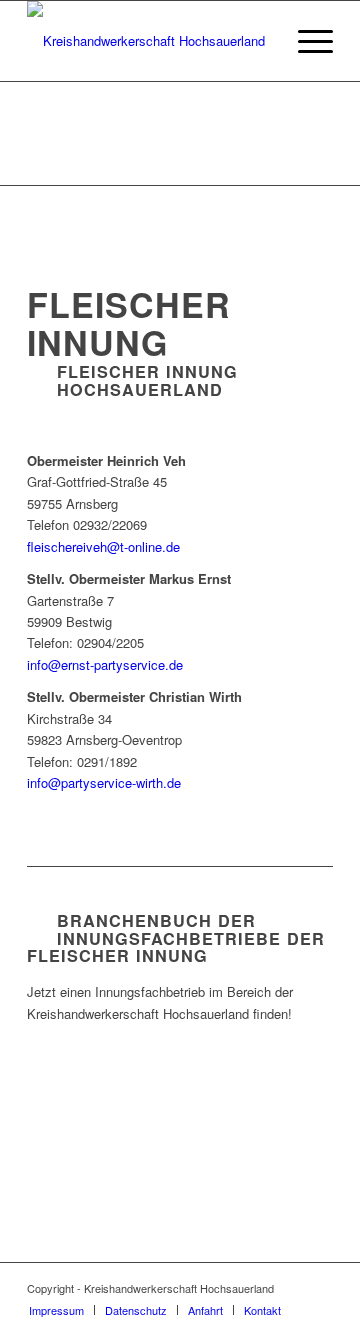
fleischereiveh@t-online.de (103, 546)
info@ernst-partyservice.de (105, 664)
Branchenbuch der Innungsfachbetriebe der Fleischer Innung (176, 938)
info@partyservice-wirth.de (104, 782)
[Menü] (305, 41)
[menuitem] (305, 41)
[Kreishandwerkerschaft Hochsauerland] (149, 41)
